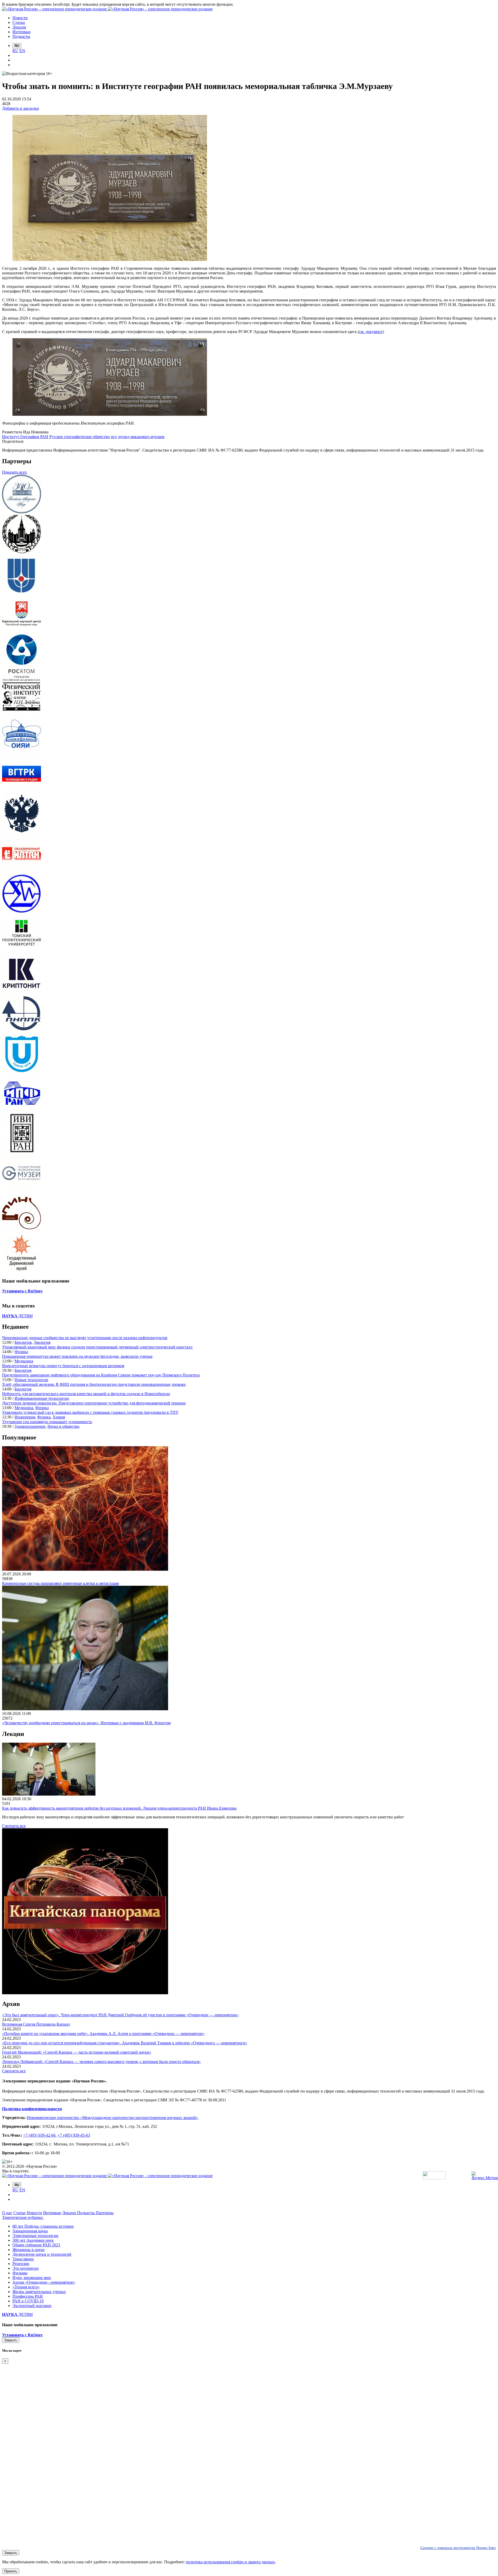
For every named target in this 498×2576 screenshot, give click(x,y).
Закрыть (11, 2340)
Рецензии (21, 2264)
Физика (21, 1352)
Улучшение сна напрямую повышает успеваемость (47, 1422)
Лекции (70, 2213)
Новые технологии (31, 1380)
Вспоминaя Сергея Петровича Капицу (36, 2024)
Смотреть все (14, 1826)
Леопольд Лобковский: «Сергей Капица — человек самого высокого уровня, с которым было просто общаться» (101, 2062)
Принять (11, 2571)
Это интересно (26, 2268)
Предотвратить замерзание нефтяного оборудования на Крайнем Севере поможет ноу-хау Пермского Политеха (101, 1375)
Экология (42, 1342)
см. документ (371, 332)
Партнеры (105, 2213)
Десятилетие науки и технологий (42, 2254)
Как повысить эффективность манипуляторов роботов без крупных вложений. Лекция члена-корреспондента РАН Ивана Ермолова (119, 1808)
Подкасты (86, 2213)
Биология (23, 1342)
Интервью (52, 2213)
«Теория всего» (26, 2287)
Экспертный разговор (32, 2306)
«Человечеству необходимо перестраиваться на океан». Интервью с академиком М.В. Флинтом (86, 1723)
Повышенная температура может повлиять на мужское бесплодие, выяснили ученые (77, 1356)
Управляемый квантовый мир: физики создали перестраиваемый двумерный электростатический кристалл (97, 1347)
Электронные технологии (35, 2236)
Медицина (24, 1361)
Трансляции (23, 2259)
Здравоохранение (30, 1426)
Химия (59, 1417)
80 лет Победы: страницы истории (43, 2226)
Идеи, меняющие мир (32, 2278)
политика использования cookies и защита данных (230, 2562)
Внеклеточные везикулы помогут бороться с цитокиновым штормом (63, 1366)
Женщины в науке (29, 2250)
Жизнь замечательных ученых (39, 2292)
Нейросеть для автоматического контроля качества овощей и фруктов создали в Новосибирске (86, 1394)
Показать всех (15, 472)
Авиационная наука (30, 2231)
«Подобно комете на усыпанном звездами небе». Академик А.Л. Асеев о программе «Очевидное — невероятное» (103, 2034)
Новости (34, 2213)
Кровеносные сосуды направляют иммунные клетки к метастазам (60, 1583)
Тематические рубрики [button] (23, 2217)
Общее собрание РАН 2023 (36, 2245)
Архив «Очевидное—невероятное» (44, 2282)
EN (22, 51)
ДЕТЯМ (17, 1316)
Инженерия (25, 1417)
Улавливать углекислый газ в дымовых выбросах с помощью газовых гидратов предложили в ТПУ (90, 1412)
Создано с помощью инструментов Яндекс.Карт (458, 2548)
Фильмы (20, 2273)
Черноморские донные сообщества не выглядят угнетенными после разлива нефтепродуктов (85, 1338)
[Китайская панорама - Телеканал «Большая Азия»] (85, 1993)
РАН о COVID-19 (28, 2301)
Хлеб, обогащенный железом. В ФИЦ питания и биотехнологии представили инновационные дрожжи (94, 1384)
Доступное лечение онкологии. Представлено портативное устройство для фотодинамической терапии (94, 1403)
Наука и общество (63, 1426)
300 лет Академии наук (33, 2240)
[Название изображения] (110, 414)
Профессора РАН (28, 2296)
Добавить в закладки (20, 108)
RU (15, 51)
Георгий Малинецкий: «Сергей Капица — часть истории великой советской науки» (77, 2052)
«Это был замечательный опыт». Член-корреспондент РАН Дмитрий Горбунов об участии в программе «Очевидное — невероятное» (120, 2015)
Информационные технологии (42, 1398)
